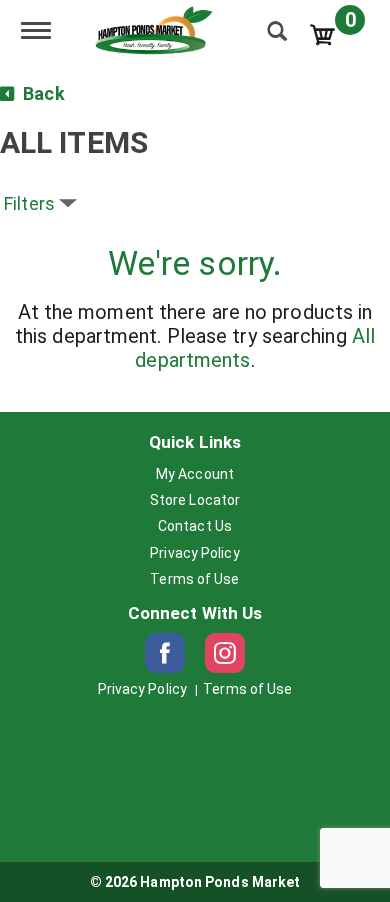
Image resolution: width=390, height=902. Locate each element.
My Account (195, 474)
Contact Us (195, 526)
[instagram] (225, 653)
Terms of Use (194, 579)
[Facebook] (165, 653)
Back (42, 93)
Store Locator (195, 500)
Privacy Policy (194, 553)
